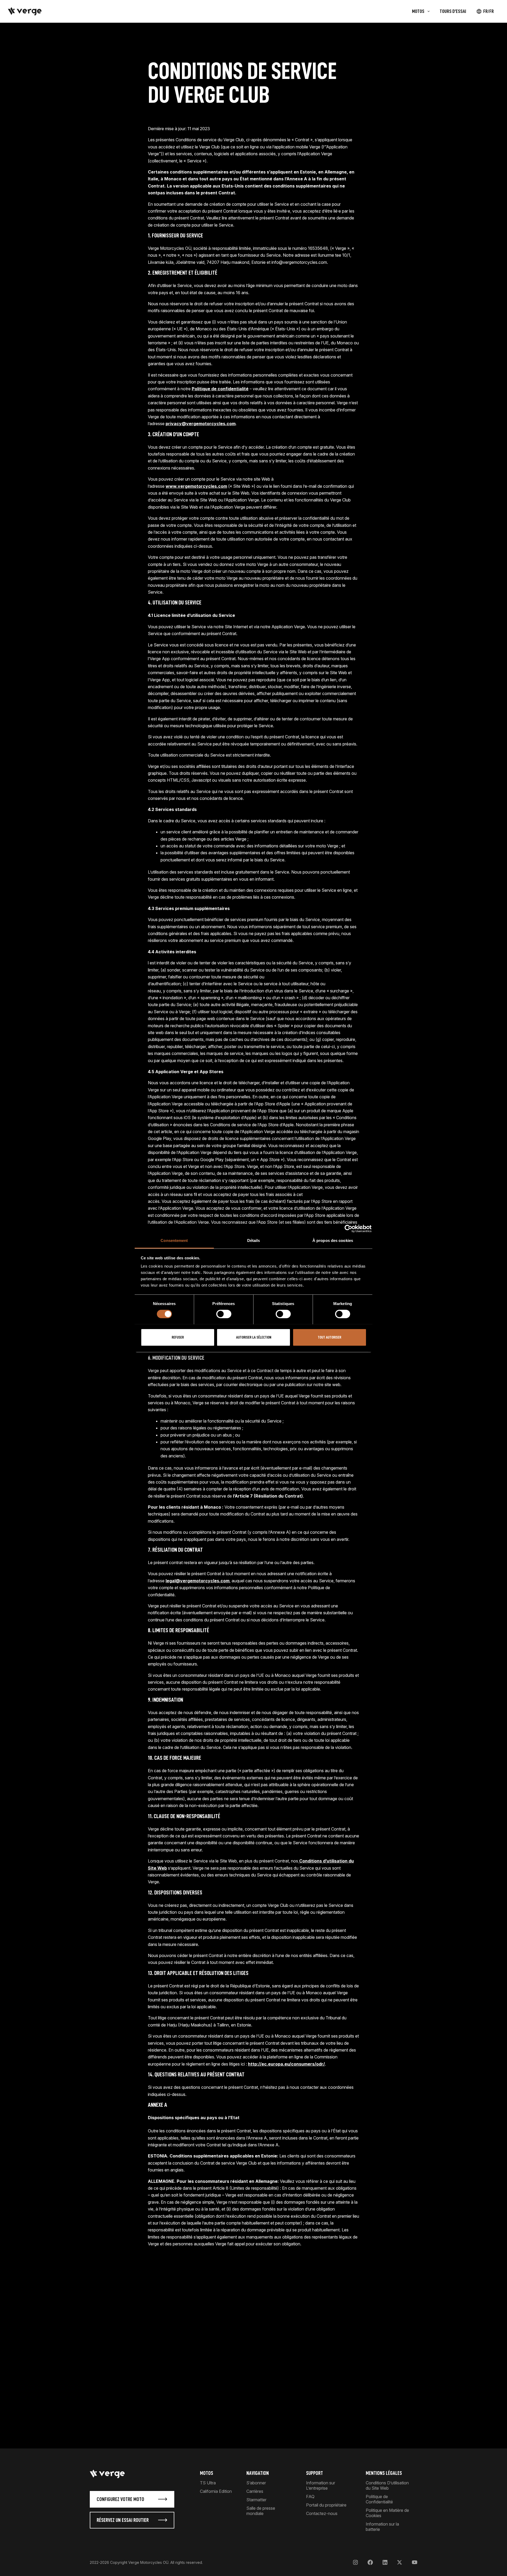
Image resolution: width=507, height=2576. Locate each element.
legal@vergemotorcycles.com (198, 1581)
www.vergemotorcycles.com (196, 486)
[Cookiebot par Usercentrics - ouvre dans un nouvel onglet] (348, 1228)
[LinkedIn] (385, 2562)
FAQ (310, 2497)
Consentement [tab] (174, 1240)
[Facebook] (370, 2562)
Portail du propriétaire (326, 2505)
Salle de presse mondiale (261, 2511)
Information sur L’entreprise (321, 2485)
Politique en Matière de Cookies (387, 2513)
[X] (400, 2562)
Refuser (178, 1337)
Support (314, 2473)
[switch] (224, 1314)
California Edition (216, 2491)
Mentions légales (384, 2473)
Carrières (255, 2491)
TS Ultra (208, 2483)
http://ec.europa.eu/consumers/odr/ (286, 2064)
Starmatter (256, 2500)
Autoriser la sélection (254, 1337)
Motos (206, 2473)
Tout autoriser (329, 1337)
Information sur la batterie (382, 2527)
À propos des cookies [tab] (333, 1240)
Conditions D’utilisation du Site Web (387, 2485)
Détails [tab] (254, 1240)
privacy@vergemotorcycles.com (201, 424)
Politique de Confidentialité (379, 2499)
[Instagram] (355, 2562)
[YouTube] (414, 2562)
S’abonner (256, 2483)
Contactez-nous (322, 2513)
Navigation (258, 2473)
